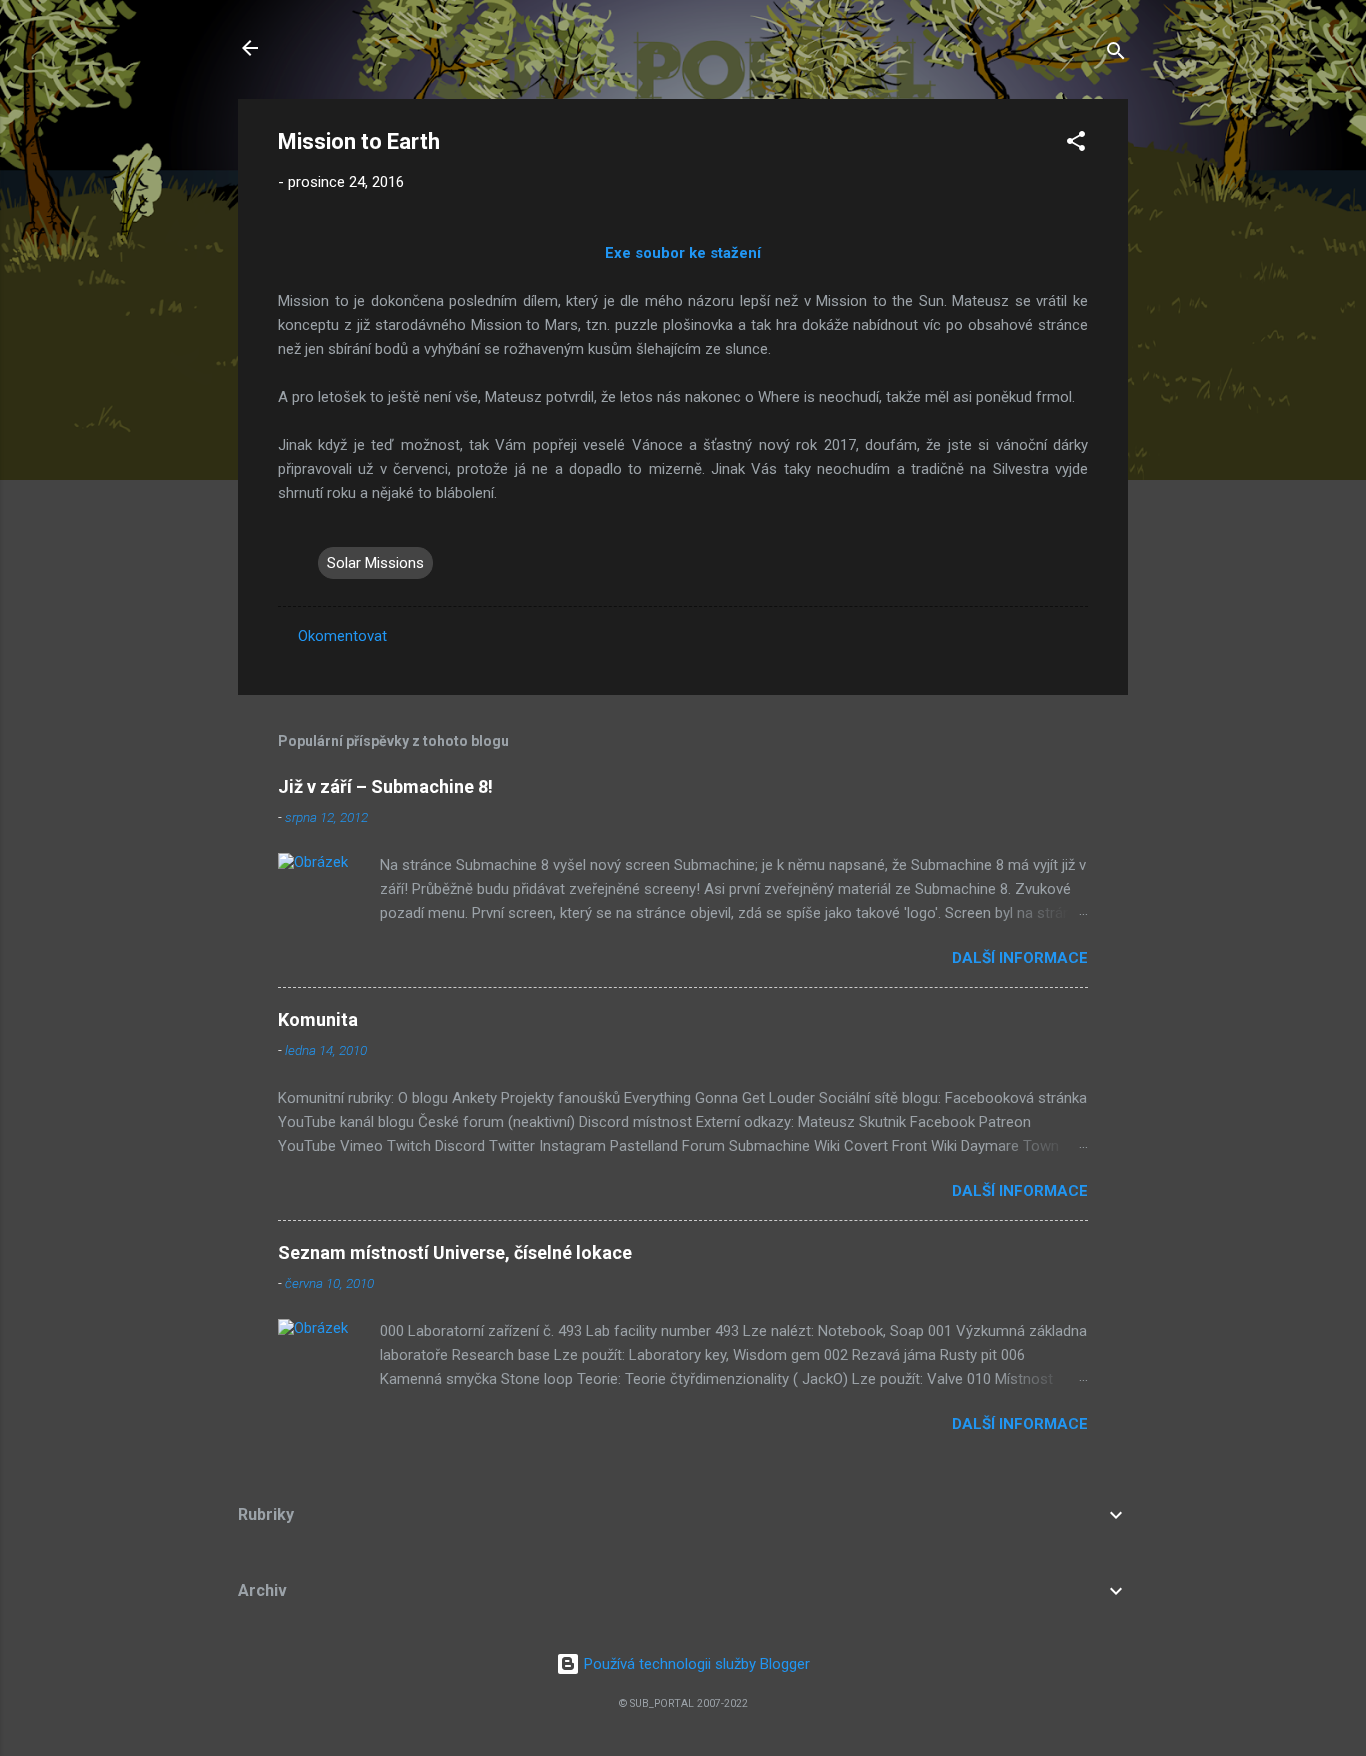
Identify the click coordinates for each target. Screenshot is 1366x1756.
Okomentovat (342, 636)
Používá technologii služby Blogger (695, 1664)
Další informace (1020, 958)
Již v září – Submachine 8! (385, 786)
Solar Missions (375, 563)
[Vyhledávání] (1116, 54)
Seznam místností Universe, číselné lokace (455, 1252)
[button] (1076, 144)
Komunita (318, 1019)
